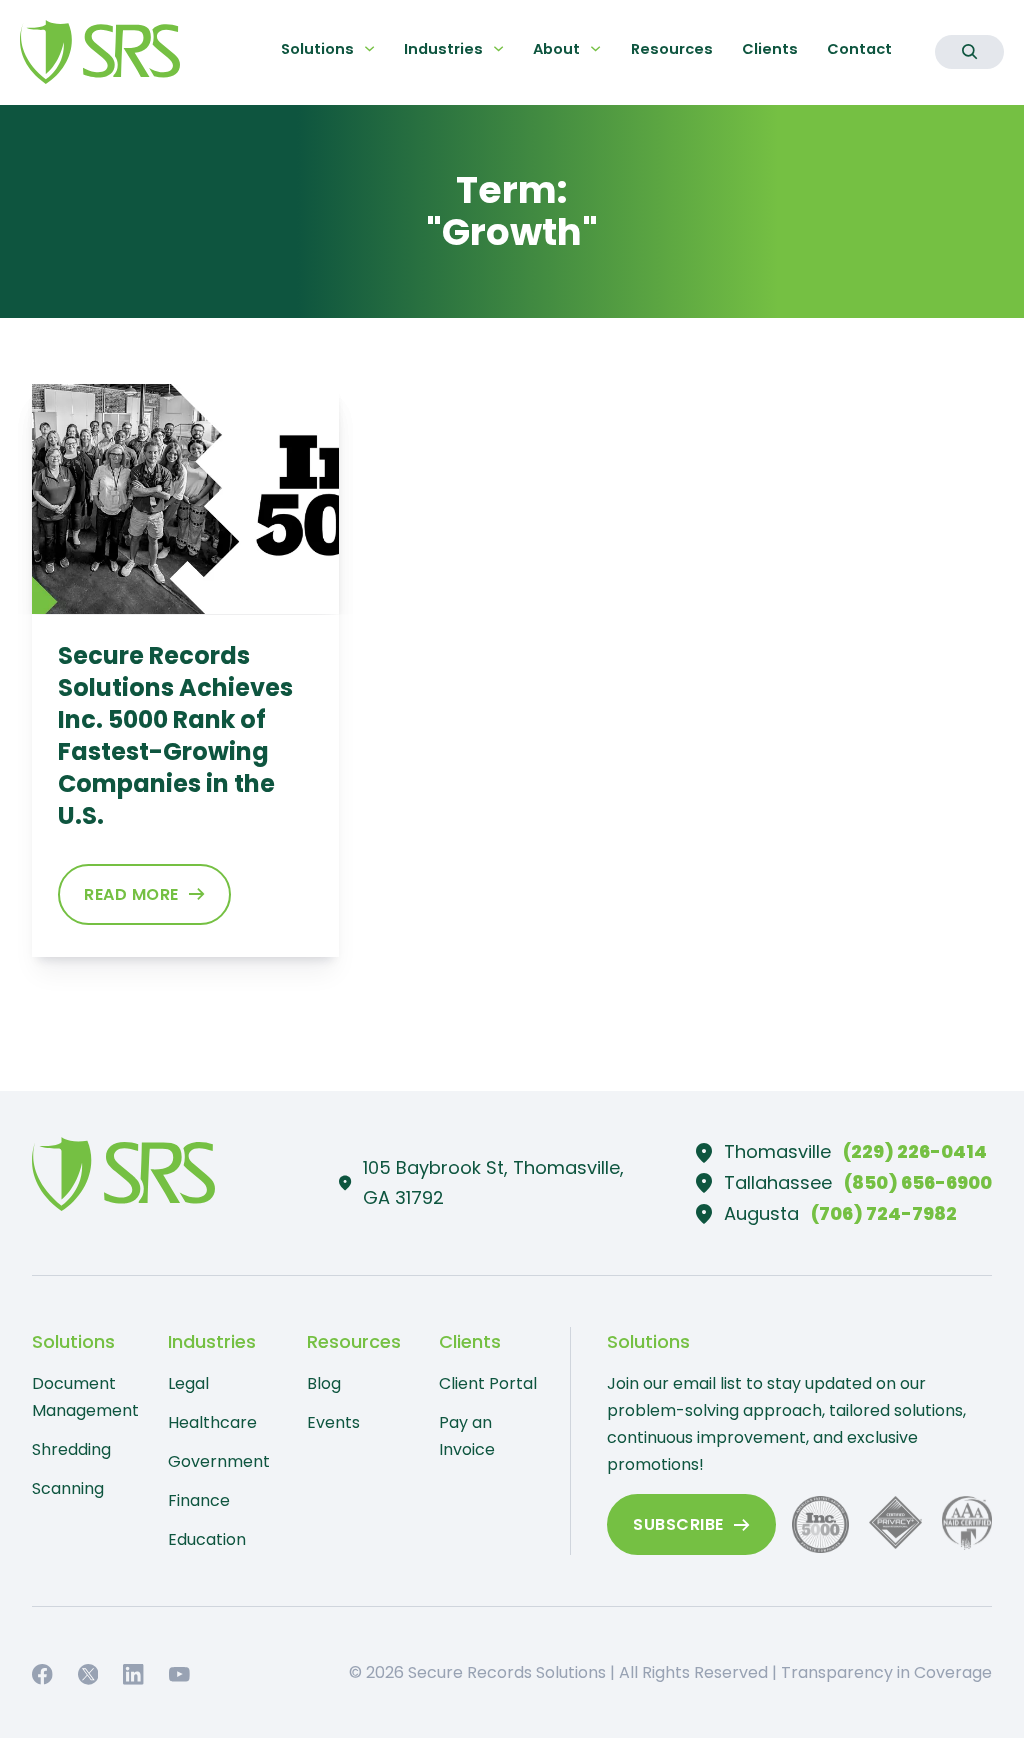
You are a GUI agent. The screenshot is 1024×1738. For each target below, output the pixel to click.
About (556, 49)
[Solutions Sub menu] (369, 48)
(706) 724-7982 (884, 1213)
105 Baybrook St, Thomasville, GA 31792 (493, 1183)
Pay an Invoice (467, 1436)
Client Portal (488, 1383)
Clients (770, 49)
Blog (324, 1383)
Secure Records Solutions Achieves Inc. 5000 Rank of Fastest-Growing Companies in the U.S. (175, 735)
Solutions (317, 49)
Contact (859, 49)
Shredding (71, 1449)
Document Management (82, 1397)
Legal (188, 1383)
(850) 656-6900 (918, 1182)
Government (218, 1461)
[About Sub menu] (595, 48)
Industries (443, 49)
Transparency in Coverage (886, 1672)
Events (333, 1422)
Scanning (68, 1488)
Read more (131, 894)
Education (207, 1539)
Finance (199, 1500)
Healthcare (212, 1422)
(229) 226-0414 (915, 1151)
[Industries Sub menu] (498, 48)
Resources (672, 49)
